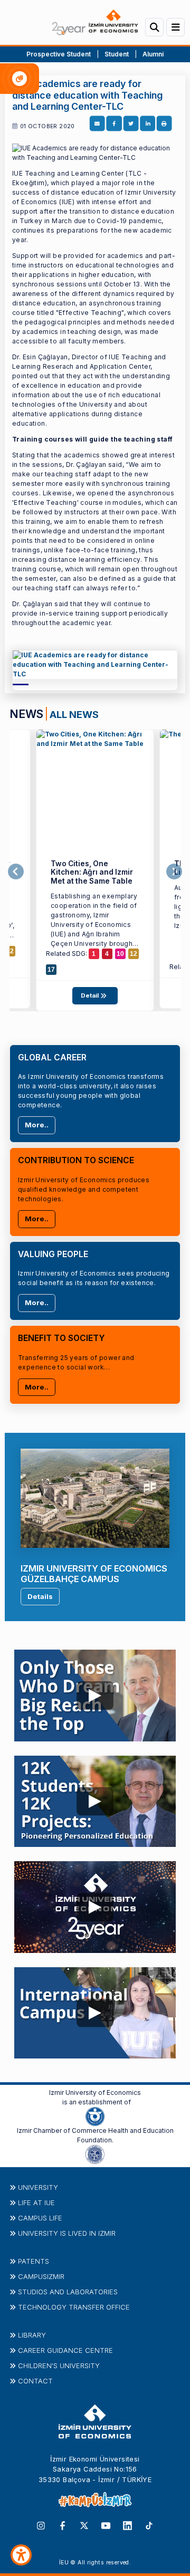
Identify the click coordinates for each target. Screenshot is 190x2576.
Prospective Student (59, 54)
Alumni (153, 54)
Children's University (59, 2366)
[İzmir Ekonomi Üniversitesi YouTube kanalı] (106, 2525)
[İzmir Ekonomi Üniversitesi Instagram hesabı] (41, 2525)
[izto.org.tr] (95, 2116)
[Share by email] (97, 124)
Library (32, 2335)
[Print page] (164, 124)
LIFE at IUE (36, 2202)
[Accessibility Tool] (21, 2555)
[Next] (174, 872)
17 (51, 970)
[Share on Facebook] (114, 124)
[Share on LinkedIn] (148, 124)
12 (10, 951)
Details (40, 1596)
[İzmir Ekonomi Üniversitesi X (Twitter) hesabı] (84, 2525)
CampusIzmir (41, 2276)
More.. (37, 1125)
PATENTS (34, 2261)
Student (117, 54)
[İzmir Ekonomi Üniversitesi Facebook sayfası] (63, 2525)
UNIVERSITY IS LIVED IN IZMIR (67, 2233)
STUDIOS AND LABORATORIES (68, 2292)
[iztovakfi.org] (95, 2154)
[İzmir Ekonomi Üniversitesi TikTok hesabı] (149, 2525)
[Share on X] (131, 124)
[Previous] (16, 872)
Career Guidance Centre (65, 2350)
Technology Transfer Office (74, 2307)
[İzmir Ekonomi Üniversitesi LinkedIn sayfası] (127, 2525)
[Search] (154, 27)
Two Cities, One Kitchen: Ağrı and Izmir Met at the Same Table (92, 872)
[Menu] (175, 27)
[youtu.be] (95, 1693)
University (38, 2187)
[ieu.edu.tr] (95, 22)
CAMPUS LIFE (40, 2218)
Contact (35, 2381)
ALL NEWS (74, 714)
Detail (91, 995)
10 (120, 954)
